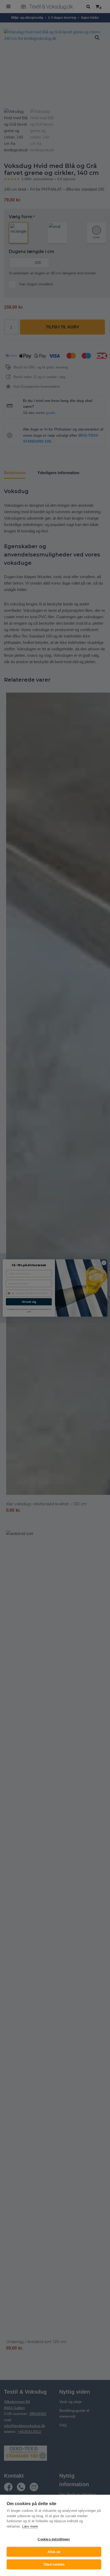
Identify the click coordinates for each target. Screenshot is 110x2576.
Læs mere (30, 2526)
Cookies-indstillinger (54, 2539)
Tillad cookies (54, 2565)
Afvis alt (54, 2552)
